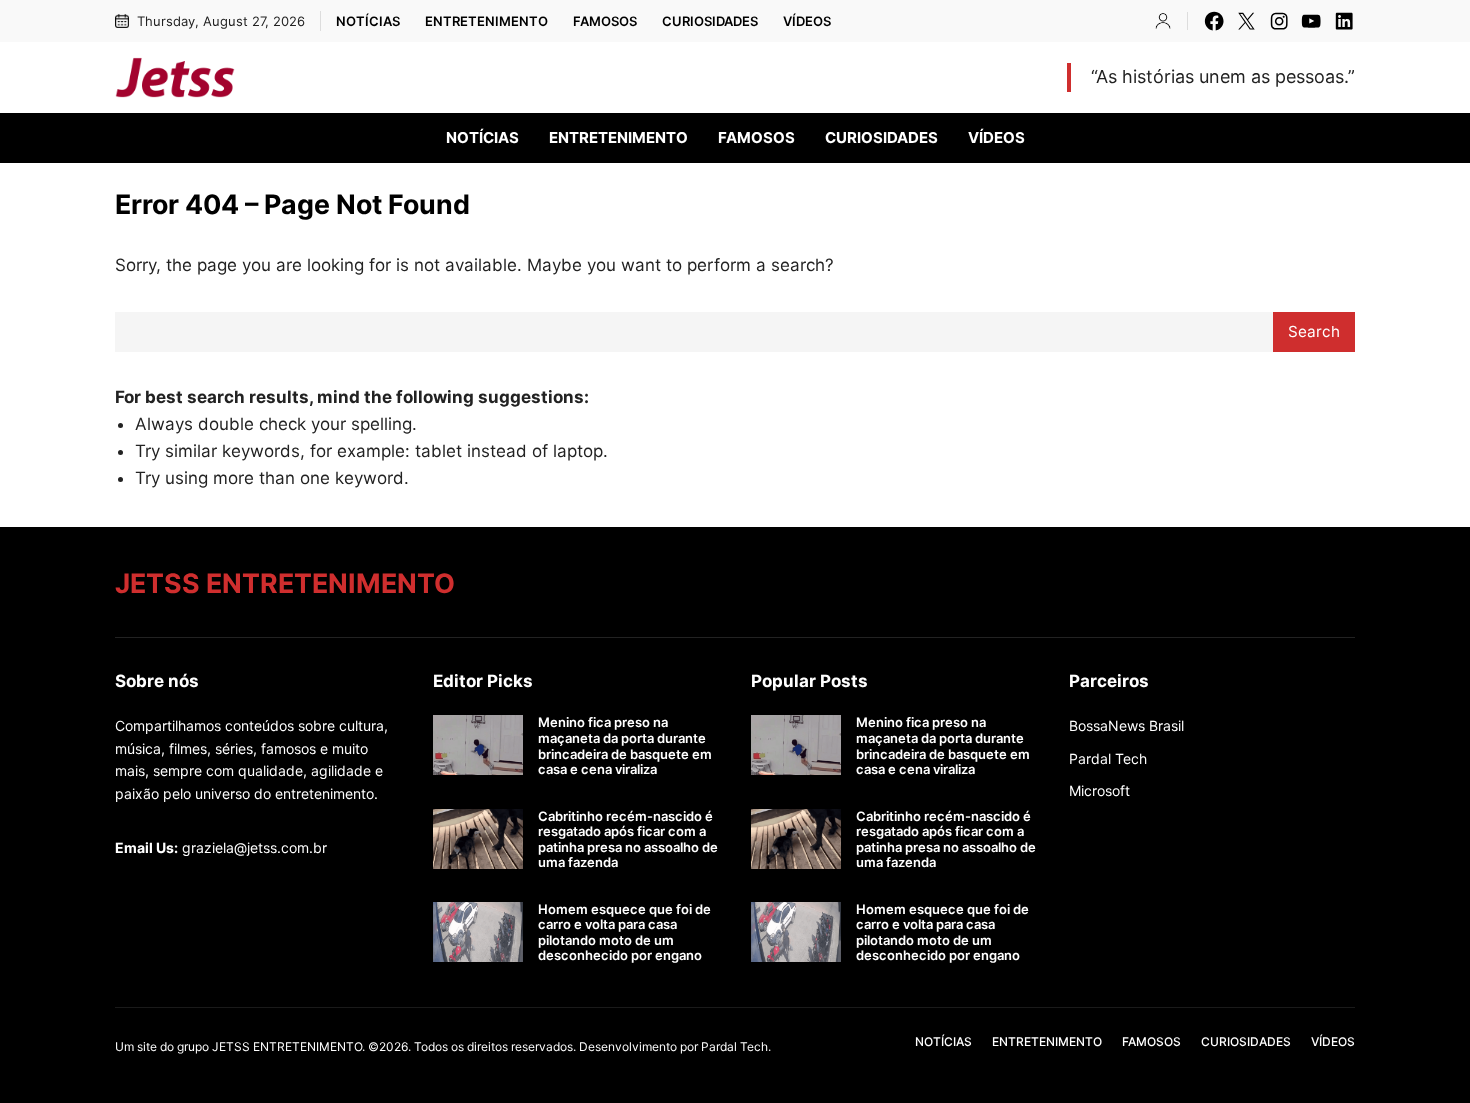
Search (1314, 331)
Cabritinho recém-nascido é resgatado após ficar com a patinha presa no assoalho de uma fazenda (628, 840)
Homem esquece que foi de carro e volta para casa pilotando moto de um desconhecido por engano (624, 933)
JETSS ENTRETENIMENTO (415, 77)
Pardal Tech (1108, 758)
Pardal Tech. (736, 1046)
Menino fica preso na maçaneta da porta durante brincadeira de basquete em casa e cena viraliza (625, 746)
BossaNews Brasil (1126, 725)
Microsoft (1099, 790)
